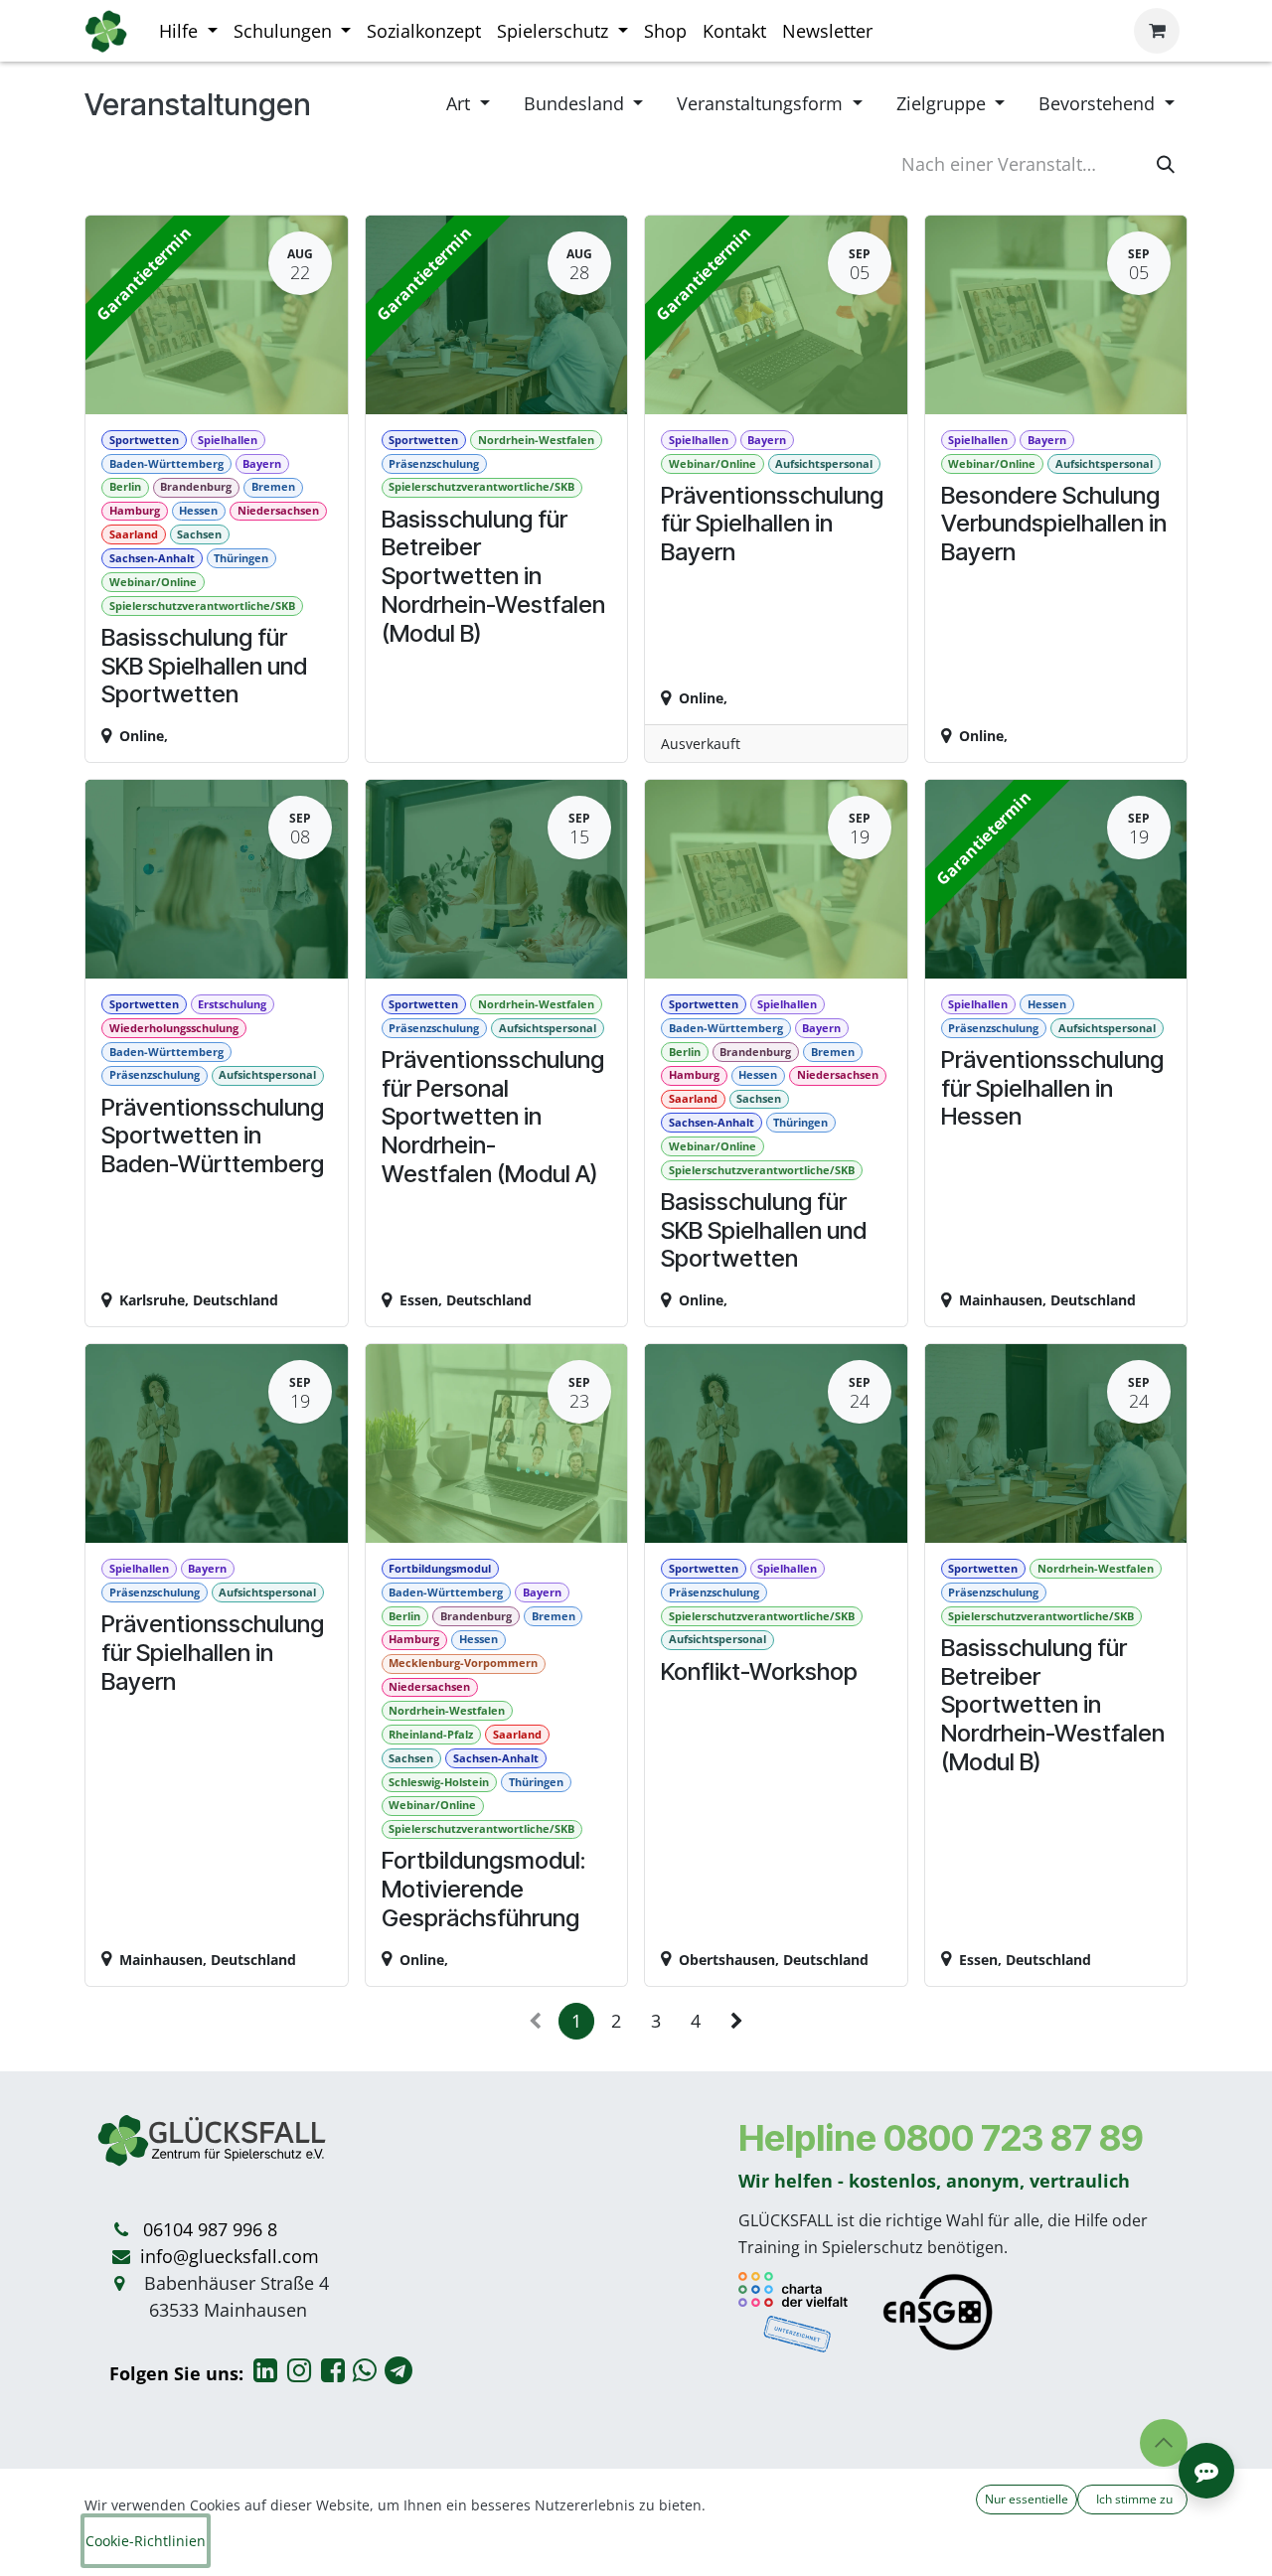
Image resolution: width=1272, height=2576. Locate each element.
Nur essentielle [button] (1027, 2499)
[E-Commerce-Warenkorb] (1157, 31)
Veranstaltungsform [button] (762, 103)
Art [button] (461, 103)
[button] (1164, 2443)
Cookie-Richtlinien (146, 2541)
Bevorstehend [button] (1099, 103)
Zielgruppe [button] (944, 103)
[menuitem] (188, 31)
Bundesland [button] (576, 103)
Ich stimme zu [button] (1133, 2499)
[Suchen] (1166, 164)
